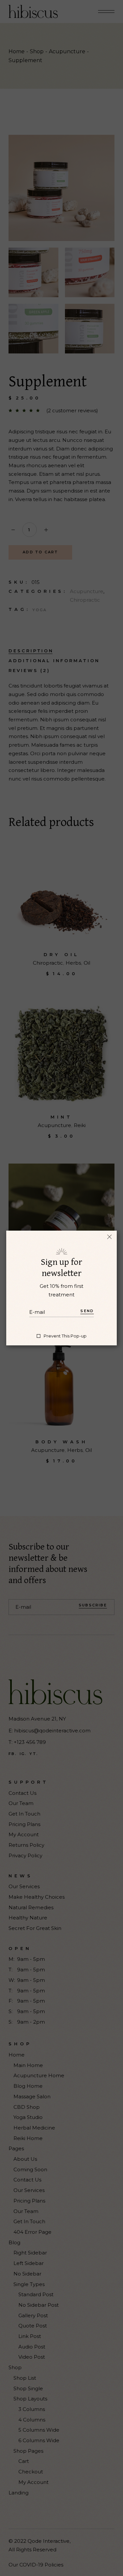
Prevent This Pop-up (65, 1336)
